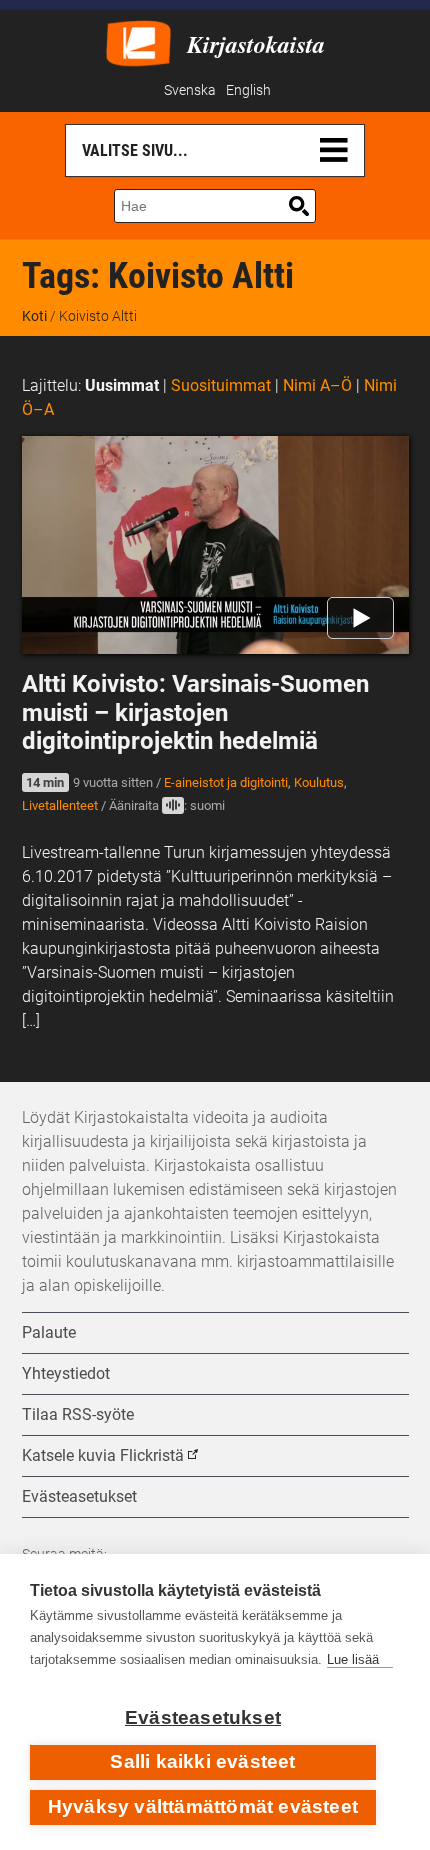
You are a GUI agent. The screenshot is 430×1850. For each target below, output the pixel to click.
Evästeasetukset (203, 1717)
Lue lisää (353, 1659)
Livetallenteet (60, 805)
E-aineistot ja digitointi (226, 782)
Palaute (49, 1332)
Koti (34, 316)
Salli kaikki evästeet (202, 1761)
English (248, 90)
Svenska (190, 90)
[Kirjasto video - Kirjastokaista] (138, 41)
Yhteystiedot (66, 1373)
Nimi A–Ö (317, 385)
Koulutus (319, 782)
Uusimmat (122, 385)
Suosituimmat (221, 385)
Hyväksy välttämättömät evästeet (203, 1806)
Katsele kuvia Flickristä (103, 1455)
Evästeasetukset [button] (79, 1496)
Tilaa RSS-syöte (78, 1414)
